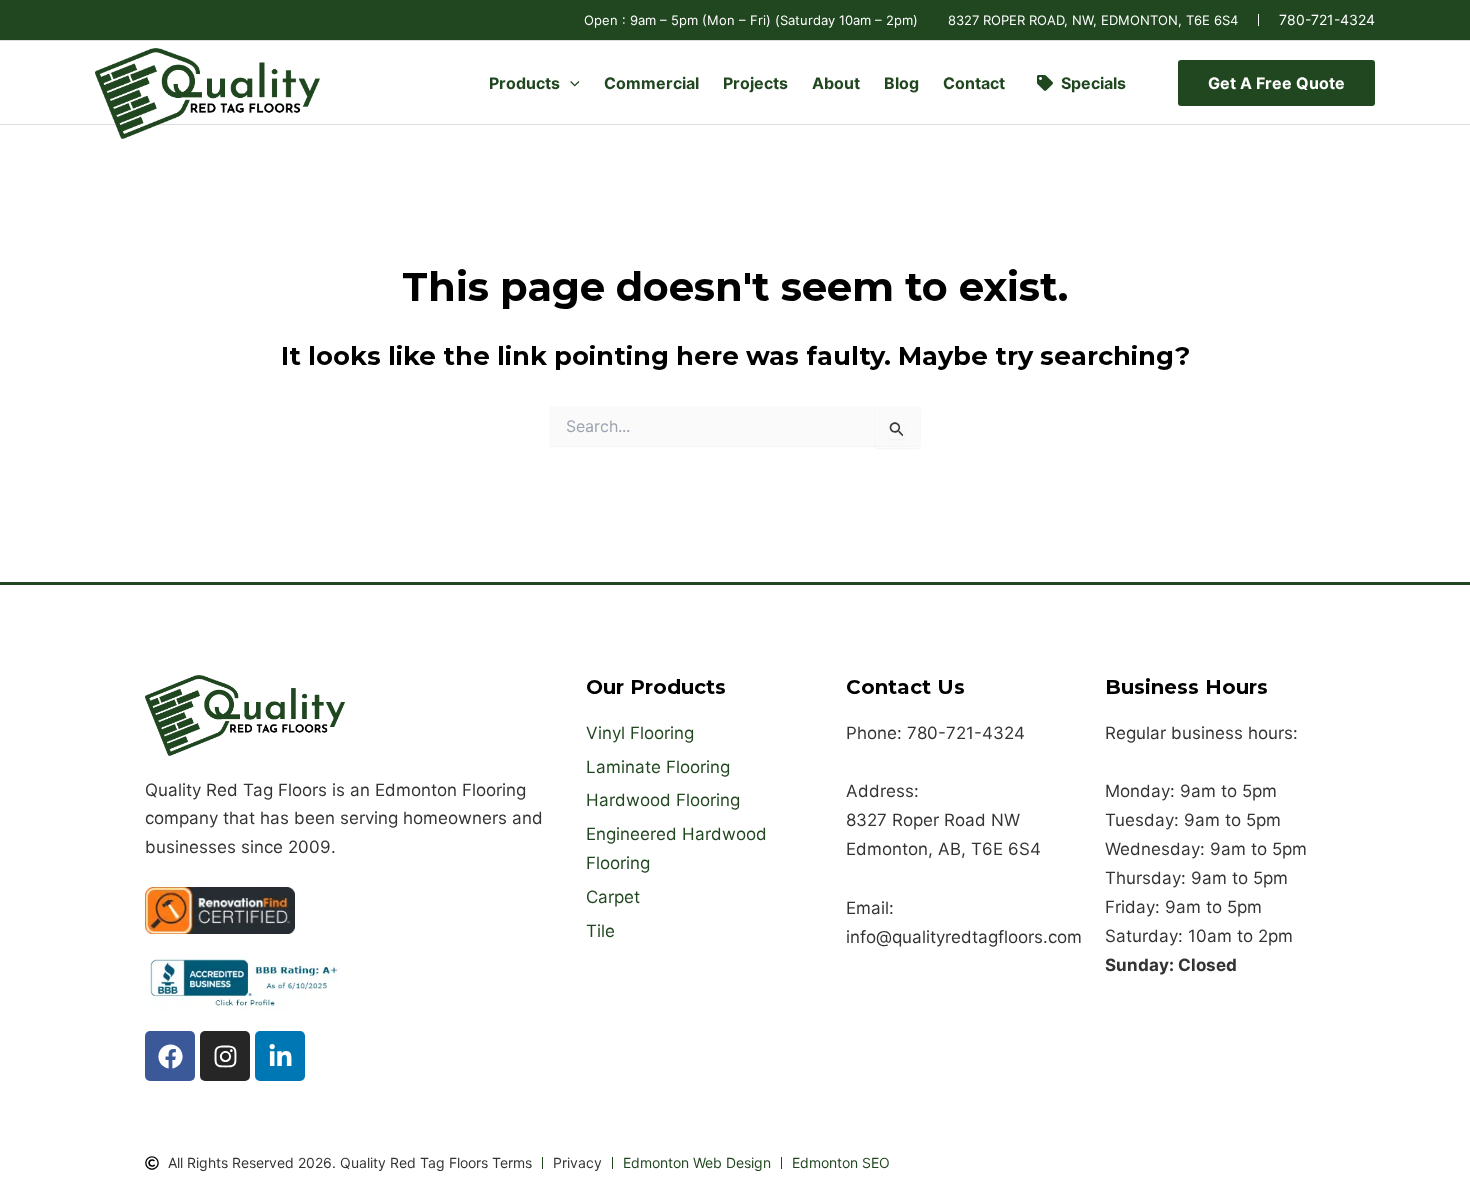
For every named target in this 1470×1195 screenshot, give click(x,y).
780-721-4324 (1327, 19)
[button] (570, 83)
